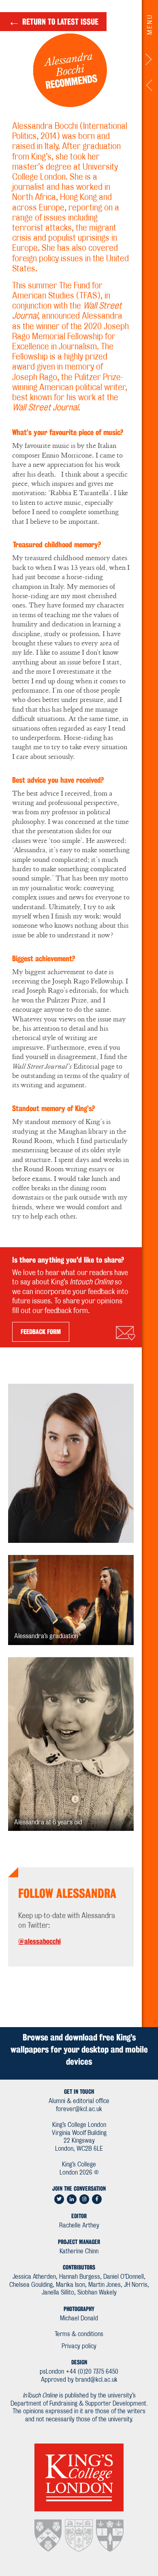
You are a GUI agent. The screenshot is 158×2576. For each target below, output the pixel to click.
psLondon (52, 2372)
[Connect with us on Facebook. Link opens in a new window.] (97, 2199)
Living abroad (150, 87)
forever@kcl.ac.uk (79, 2109)
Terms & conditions (79, 2334)
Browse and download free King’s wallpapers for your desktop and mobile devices (79, 2049)
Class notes (150, 61)
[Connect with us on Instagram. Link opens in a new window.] (84, 2199)
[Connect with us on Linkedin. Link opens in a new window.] (72, 2199)
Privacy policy (79, 2346)
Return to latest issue (53, 21)
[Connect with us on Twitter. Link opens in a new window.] (59, 2199)
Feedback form (41, 1332)
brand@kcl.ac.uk (96, 2380)
